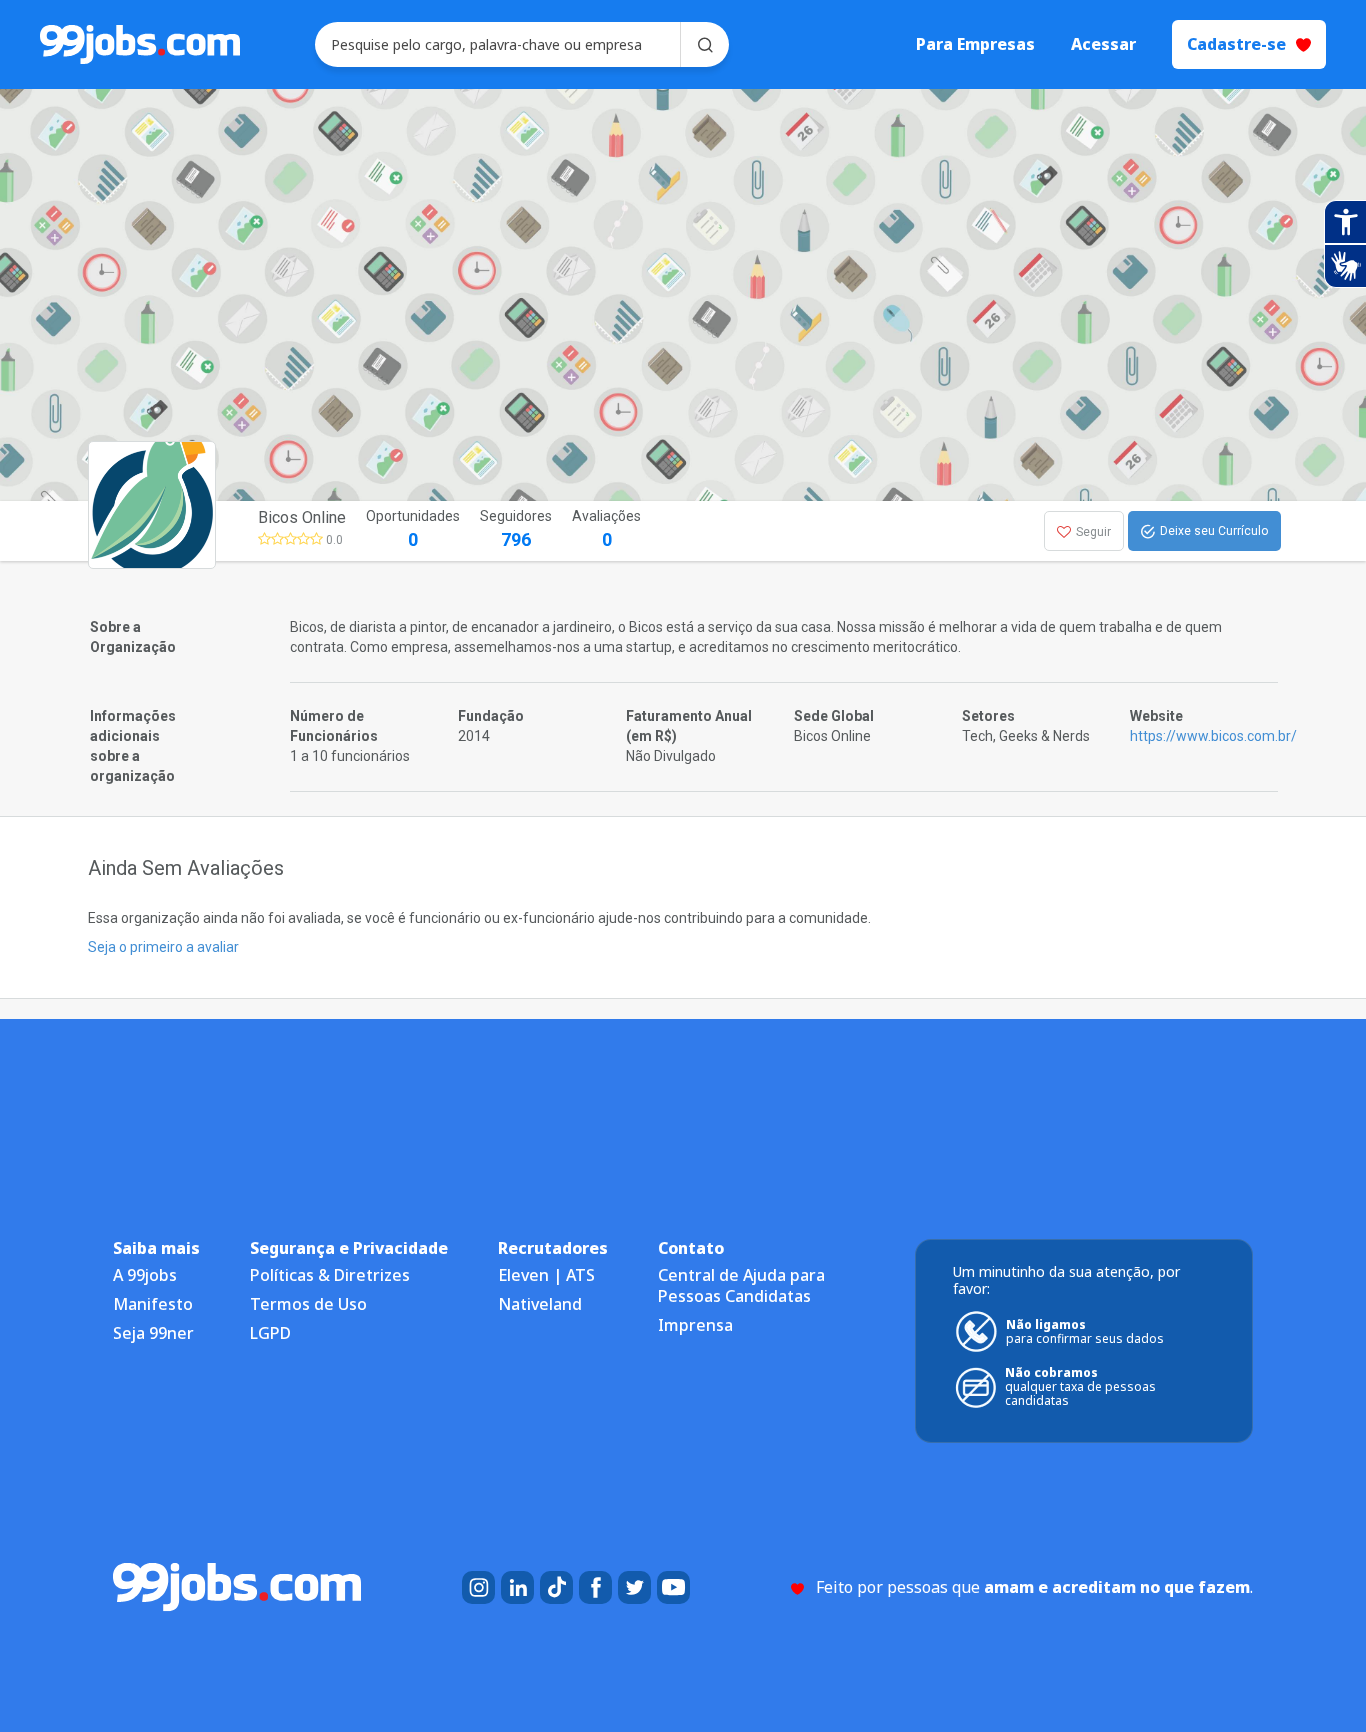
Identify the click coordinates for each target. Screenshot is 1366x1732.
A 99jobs (145, 1275)
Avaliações (606, 529)
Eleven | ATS (546, 1275)
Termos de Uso (308, 1304)
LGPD (270, 1333)
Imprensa (695, 1325)
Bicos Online (302, 517)
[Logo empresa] (201, 531)
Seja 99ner (153, 1333)
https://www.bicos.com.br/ (1213, 736)
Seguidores (516, 529)
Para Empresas (975, 44)
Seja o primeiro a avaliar (163, 947)
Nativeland (540, 1304)
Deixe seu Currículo (1214, 531)
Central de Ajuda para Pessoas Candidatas (741, 1285)
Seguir (1093, 532)
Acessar (1103, 44)
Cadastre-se (1236, 44)
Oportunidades (413, 529)
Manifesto (153, 1304)
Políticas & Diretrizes (330, 1275)
